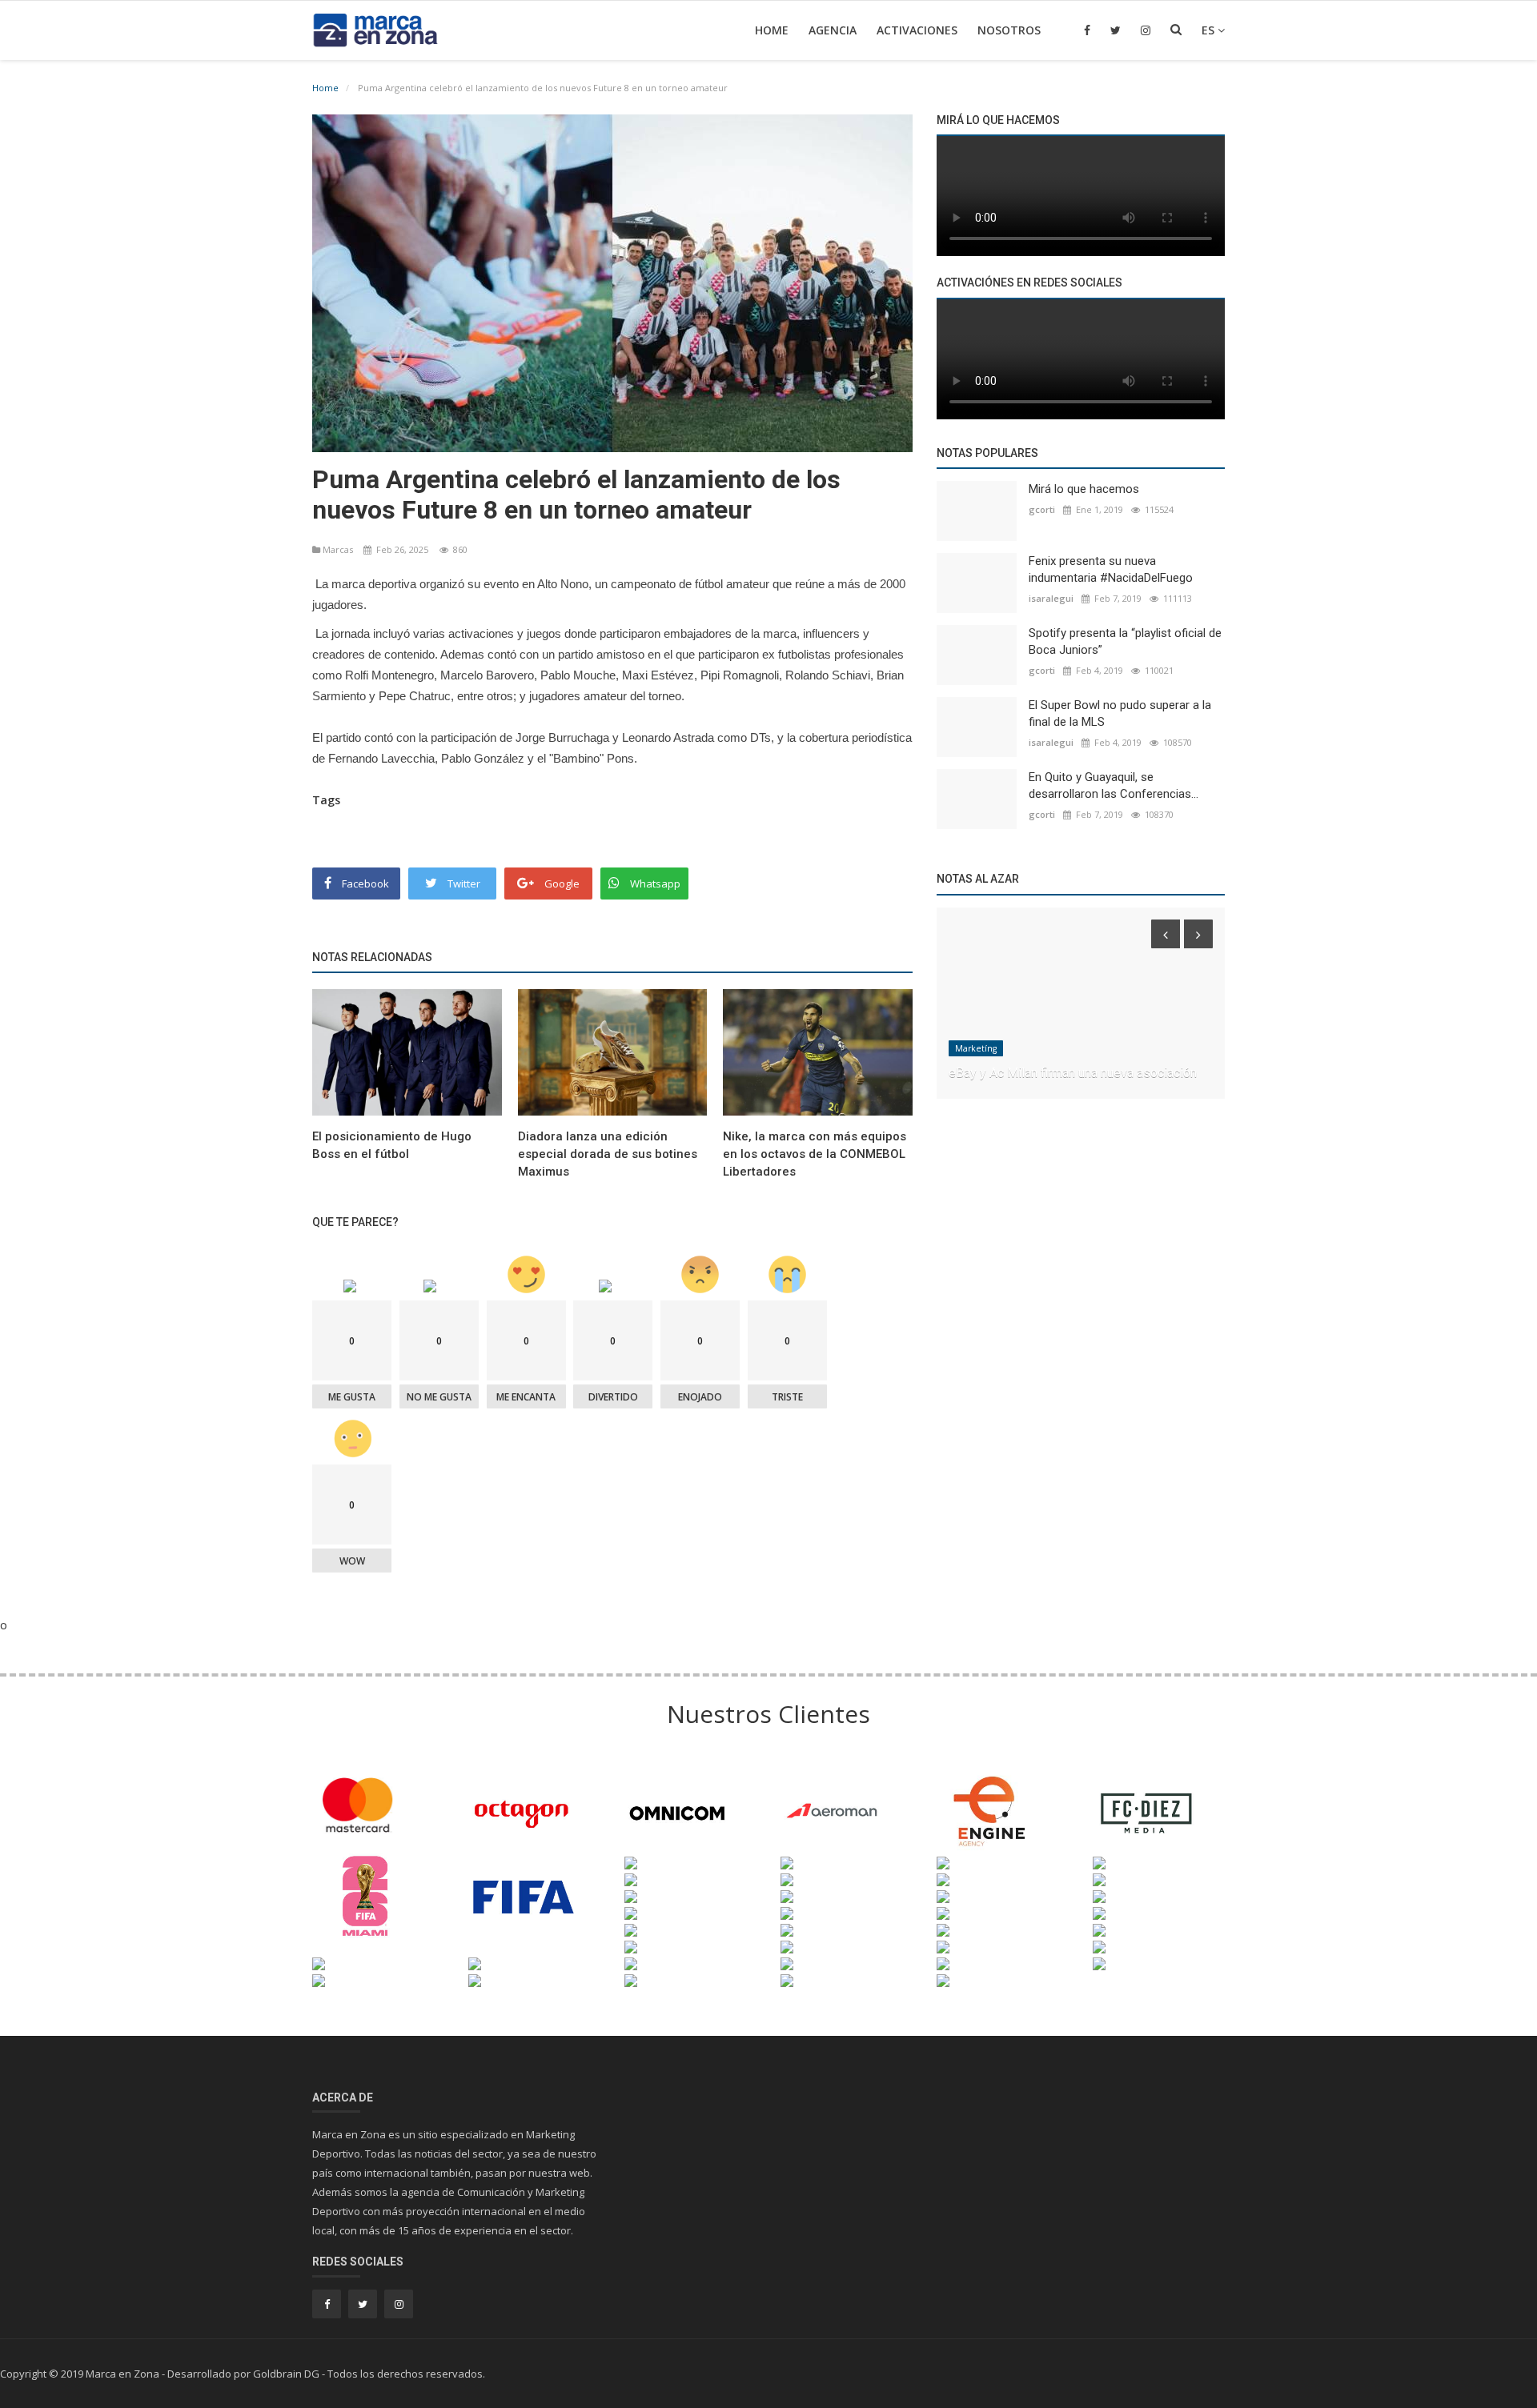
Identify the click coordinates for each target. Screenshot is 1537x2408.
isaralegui (1051, 598)
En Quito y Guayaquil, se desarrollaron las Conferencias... (1114, 785)
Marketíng (976, 1048)
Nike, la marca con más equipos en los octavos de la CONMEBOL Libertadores (815, 1154)
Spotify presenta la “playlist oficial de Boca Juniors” (1125, 641)
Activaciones (917, 30)
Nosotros (1009, 30)
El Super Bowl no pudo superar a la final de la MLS (1120, 713)
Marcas (338, 549)
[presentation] (1166, 934)
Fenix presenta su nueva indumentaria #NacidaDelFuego (1111, 569)
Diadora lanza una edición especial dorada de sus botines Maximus (608, 1154)
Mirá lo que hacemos (1084, 489)
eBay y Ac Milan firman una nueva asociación (1073, 1073)
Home (772, 30)
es (1210, 30)
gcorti (1042, 509)
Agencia (833, 30)
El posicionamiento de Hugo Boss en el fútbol (392, 1145)
